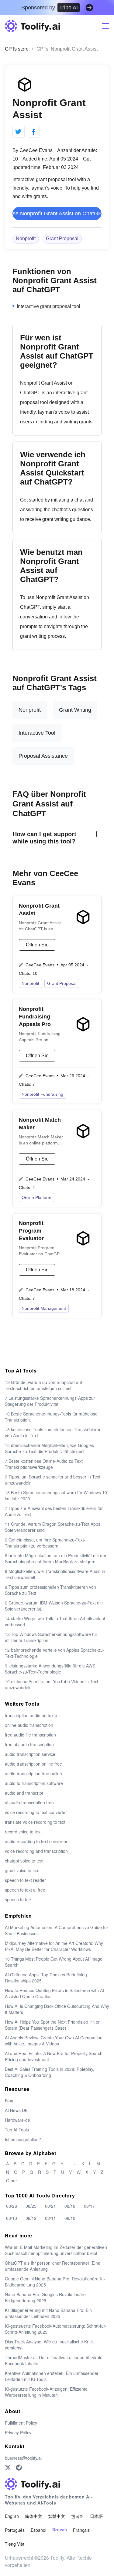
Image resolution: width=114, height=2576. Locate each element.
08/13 (12, 2218)
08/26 (12, 2206)
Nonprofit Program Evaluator (31, 1231)
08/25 (31, 2206)
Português (15, 2530)
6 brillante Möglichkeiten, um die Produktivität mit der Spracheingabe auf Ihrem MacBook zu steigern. (56, 1558)
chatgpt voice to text (24, 1861)
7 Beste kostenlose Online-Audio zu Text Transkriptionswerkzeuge (44, 1464)
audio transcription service (30, 1754)
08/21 (50, 2206)
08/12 (31, 2218)
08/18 (70, 2206)
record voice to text (23, 1832)
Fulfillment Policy (21, 2423)
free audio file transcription (30, 1735)
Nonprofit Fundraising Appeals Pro (35, 1017)
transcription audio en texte (31, 1715)
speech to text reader (25, 1880)
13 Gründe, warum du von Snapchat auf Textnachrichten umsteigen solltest (43, 1385)
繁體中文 (57, 2516)
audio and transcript (24, 1793)
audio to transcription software (34, 1783)
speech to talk (18, 1899)
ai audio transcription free (29, 1803)
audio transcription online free (33, 1764)
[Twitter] (8, 2468)
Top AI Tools (17, 2130)
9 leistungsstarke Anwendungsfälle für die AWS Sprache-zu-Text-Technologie (50, 1669)
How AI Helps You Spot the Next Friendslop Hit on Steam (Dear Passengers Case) (53, 2025)
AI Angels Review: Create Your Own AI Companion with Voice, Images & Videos (54, 2041)
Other (12, 2180)
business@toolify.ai (23, 2458)
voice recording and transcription (36, 1851)
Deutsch (60, 2530)
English (12, 2516)
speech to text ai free (25, 1890)
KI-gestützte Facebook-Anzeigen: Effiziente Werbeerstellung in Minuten (46, 2392)
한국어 (78, 2516)
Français (81, 2530)
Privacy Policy (18, 2432)
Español (38, 2530)
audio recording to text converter (36, 1841)
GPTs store (17, 49)
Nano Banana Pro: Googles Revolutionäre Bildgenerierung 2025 (45, 2297)
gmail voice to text (22, 1870)
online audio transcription (29, 1725)
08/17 (89, 2206)
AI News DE (16, 2110)
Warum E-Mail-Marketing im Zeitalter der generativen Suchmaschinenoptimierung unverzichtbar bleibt (56, 2250)
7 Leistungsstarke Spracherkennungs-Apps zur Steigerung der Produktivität (50, 1401)
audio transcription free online (33, 1773)
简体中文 (33, 2516)
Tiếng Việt (15, 2544)
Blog (9, 2101)
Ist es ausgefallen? (23, 2139)
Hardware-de (17, 2120)
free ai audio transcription (29, 1744)
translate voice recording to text (35, 1822)
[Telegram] (19, 2468)
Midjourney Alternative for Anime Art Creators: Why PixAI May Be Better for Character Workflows (54, 1946)
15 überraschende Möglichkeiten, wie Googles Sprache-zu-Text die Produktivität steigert (49, 1448)
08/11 (50, 2218)
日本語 (96, 2516)
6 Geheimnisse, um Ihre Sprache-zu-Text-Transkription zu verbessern (45, 1543)
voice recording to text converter (36, 1812)
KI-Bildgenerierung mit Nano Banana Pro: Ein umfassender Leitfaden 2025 (48, 2313)
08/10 (70, 2218)
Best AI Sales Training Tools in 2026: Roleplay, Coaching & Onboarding (50, 2072)
